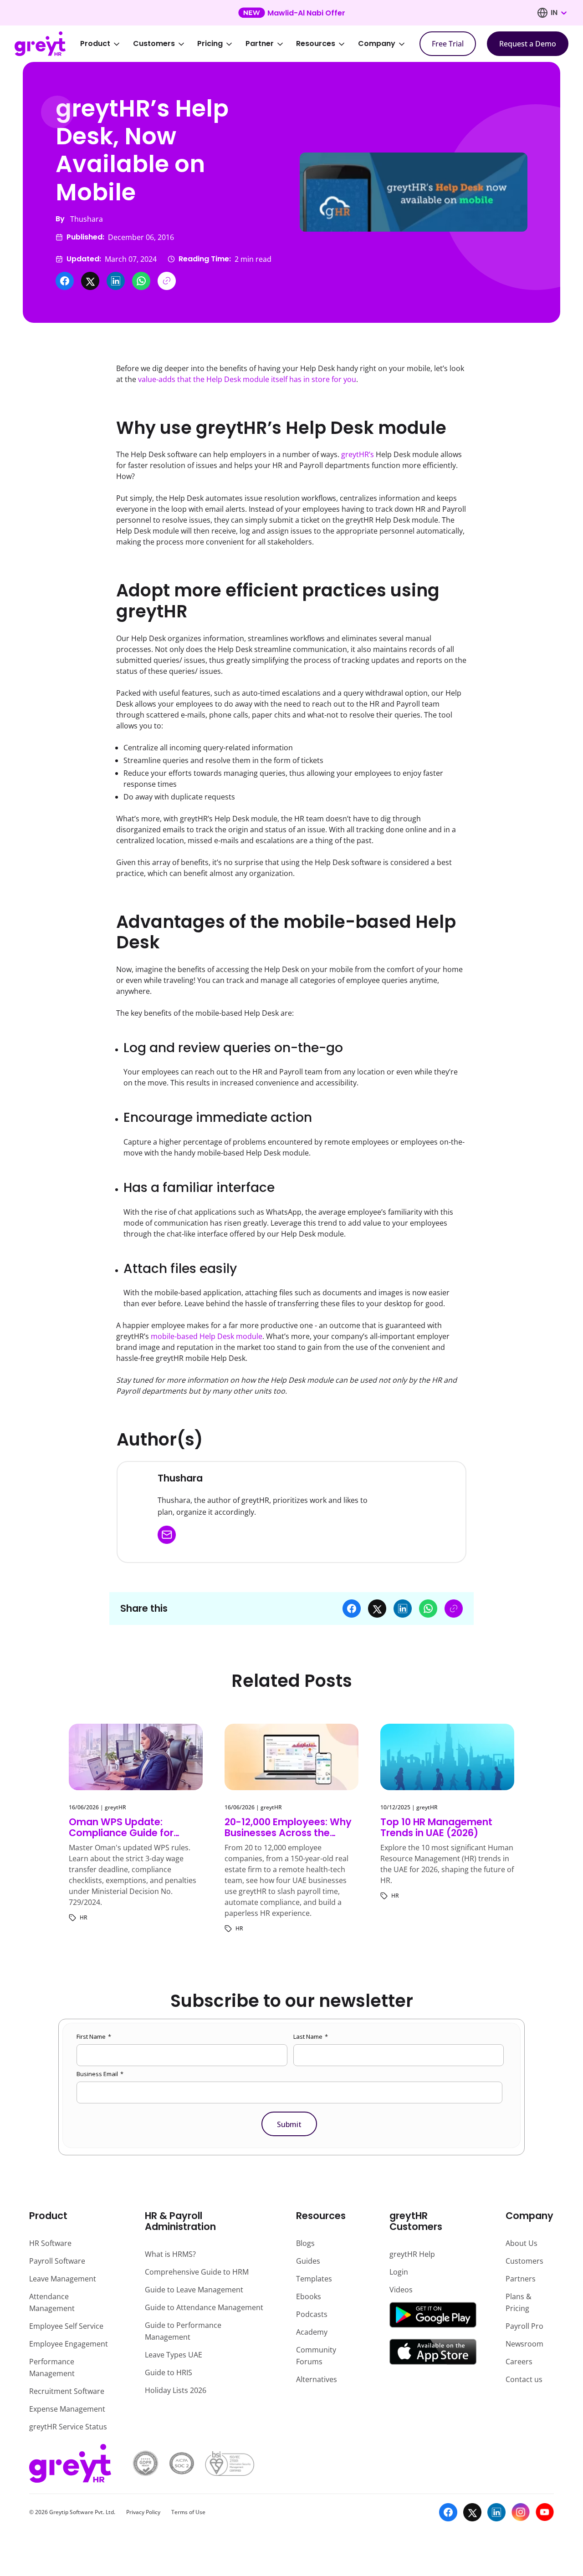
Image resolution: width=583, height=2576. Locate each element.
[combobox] (558, 13)
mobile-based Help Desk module (207, 1336)
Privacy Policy (143, 2512)
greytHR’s (358, 454)
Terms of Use (188, 2512)
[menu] (249, 44)
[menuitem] (106, 44)
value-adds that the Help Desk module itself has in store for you (247, 379)
